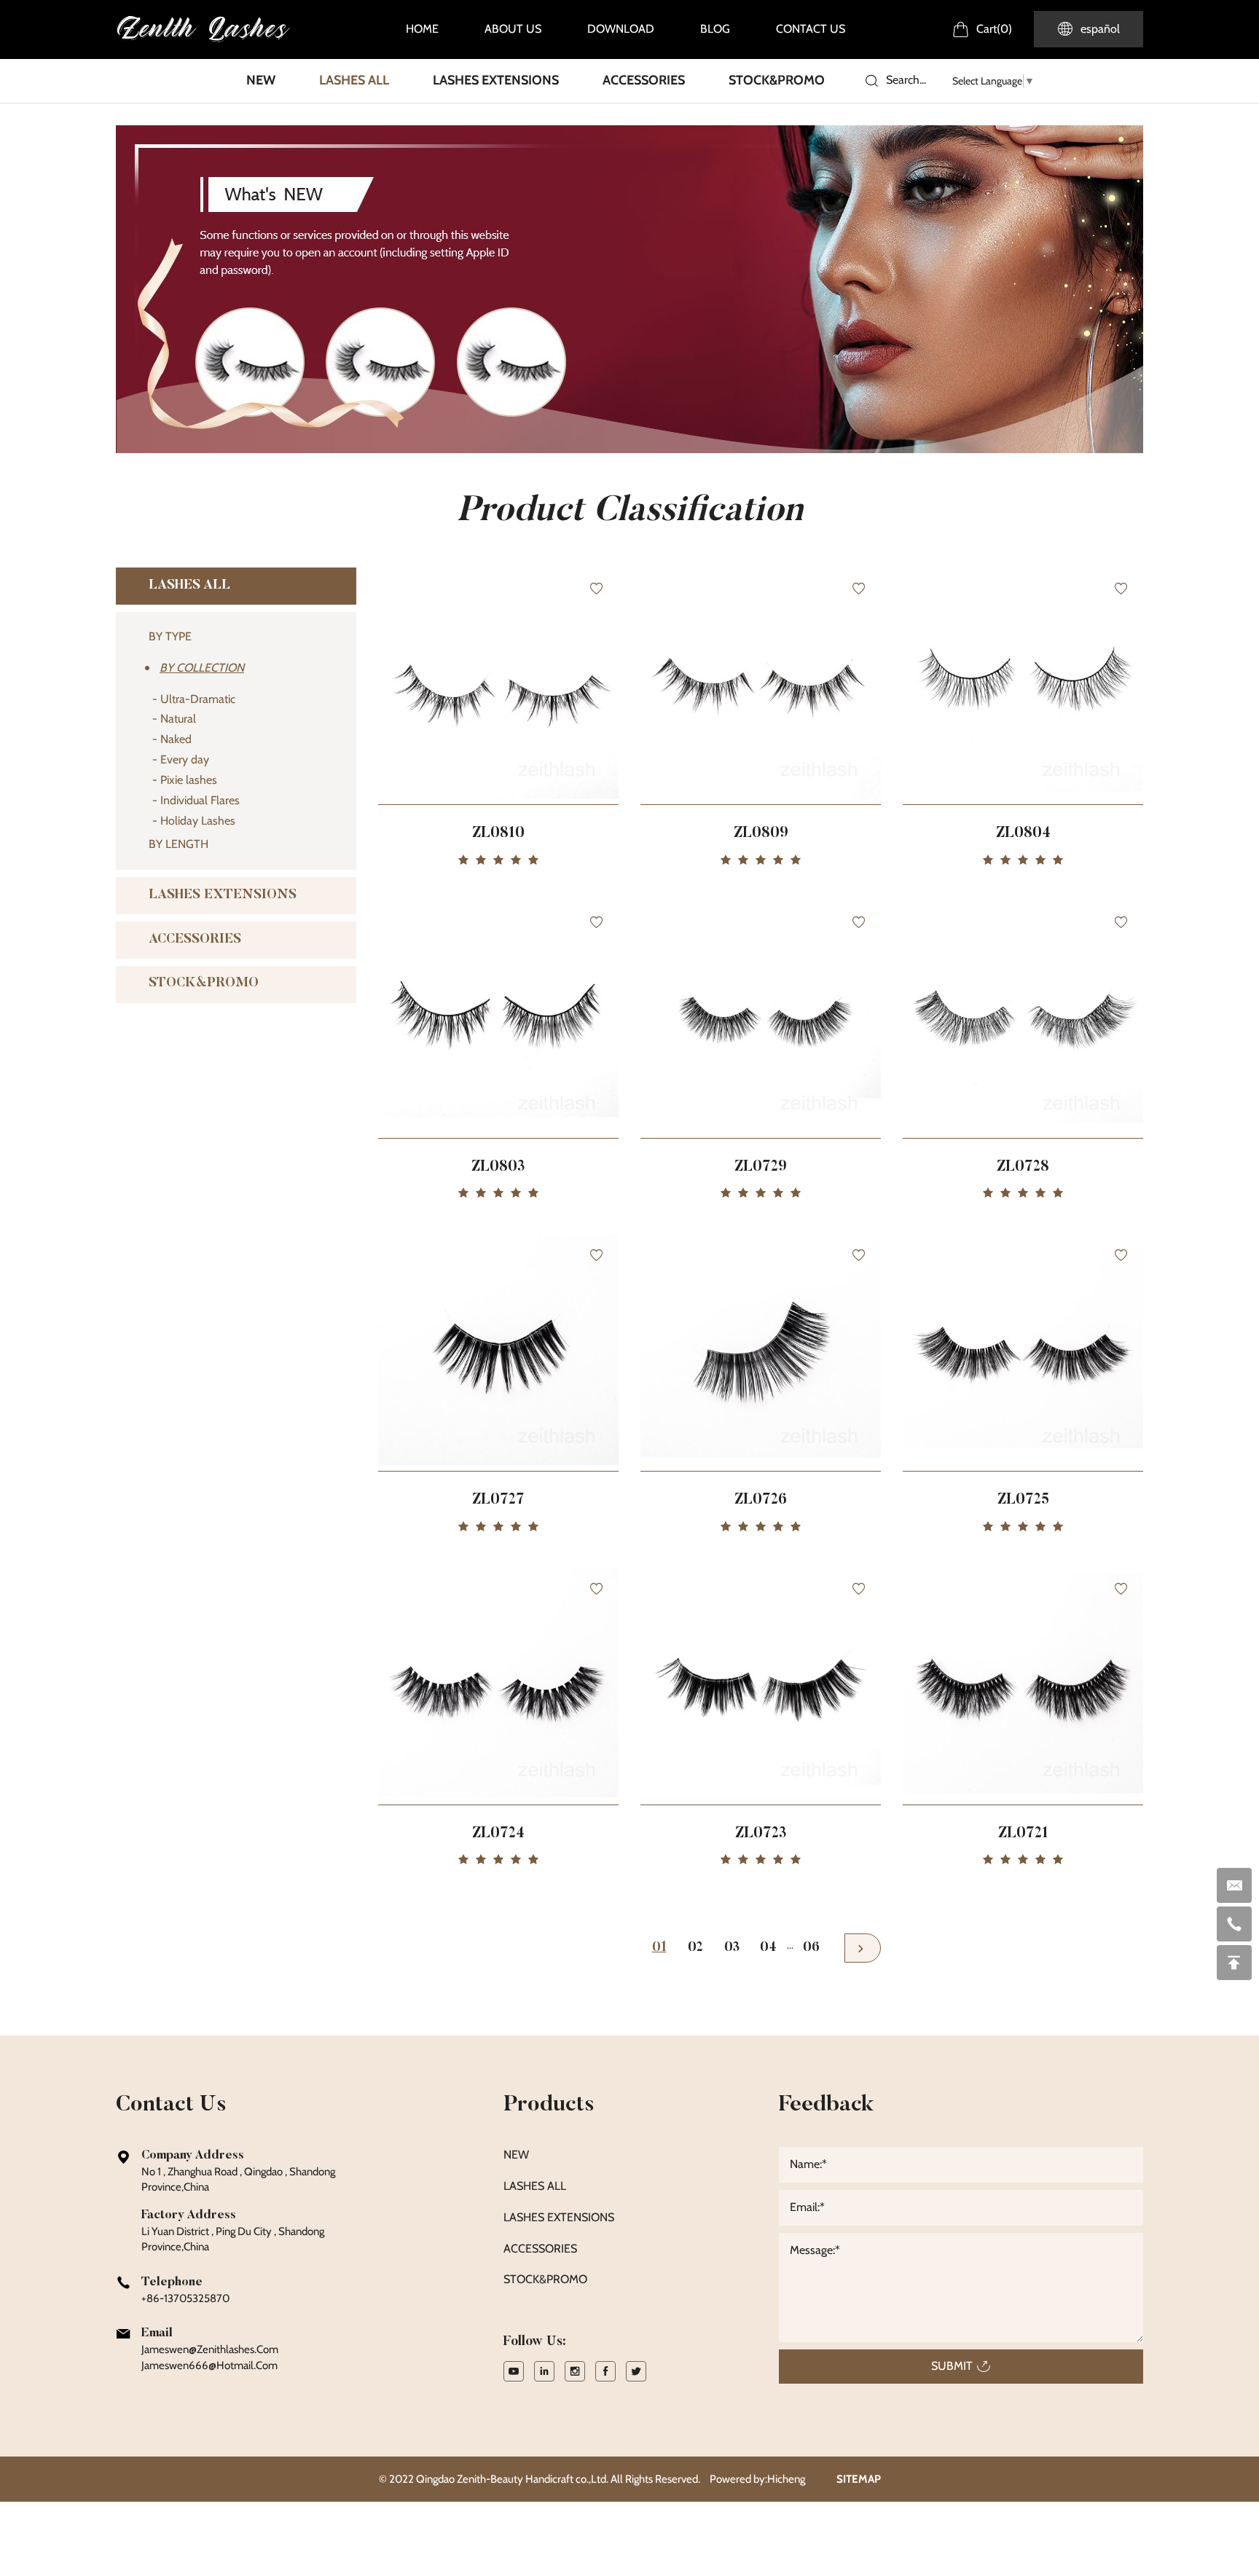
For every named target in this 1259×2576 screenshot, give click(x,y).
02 (695, 1948)
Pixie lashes (189, 780)
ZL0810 (498, 833)
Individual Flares (200, 800)
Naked (176, 739)
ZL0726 (761, 1500)
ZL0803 (498, 1167)
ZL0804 (1023, 833)
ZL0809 (761, 833)
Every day (185, 759)
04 (768, 1948)
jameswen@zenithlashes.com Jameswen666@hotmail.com (210, 2357)
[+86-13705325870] (1234, 1924)
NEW (261, 80)
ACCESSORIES (644, 80)
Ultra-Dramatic (198, 699)
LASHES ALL (354, 80)
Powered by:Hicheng (757, 2479)
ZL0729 (761, 1167)
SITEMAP (859, 2479)
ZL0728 (1023, 1167)
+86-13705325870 (185, 2298)
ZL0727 (498, 1500)
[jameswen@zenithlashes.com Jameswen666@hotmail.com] (1234, 1885)
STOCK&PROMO (777, 80)
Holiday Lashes (198, 821)
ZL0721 (1023, 1834)
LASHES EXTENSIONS (496, 80)
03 (732, 1948)
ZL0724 (498, 1834)
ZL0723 (761, 1834)
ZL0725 (1023, 1500)
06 (811, 1948)
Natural (178, 719)
